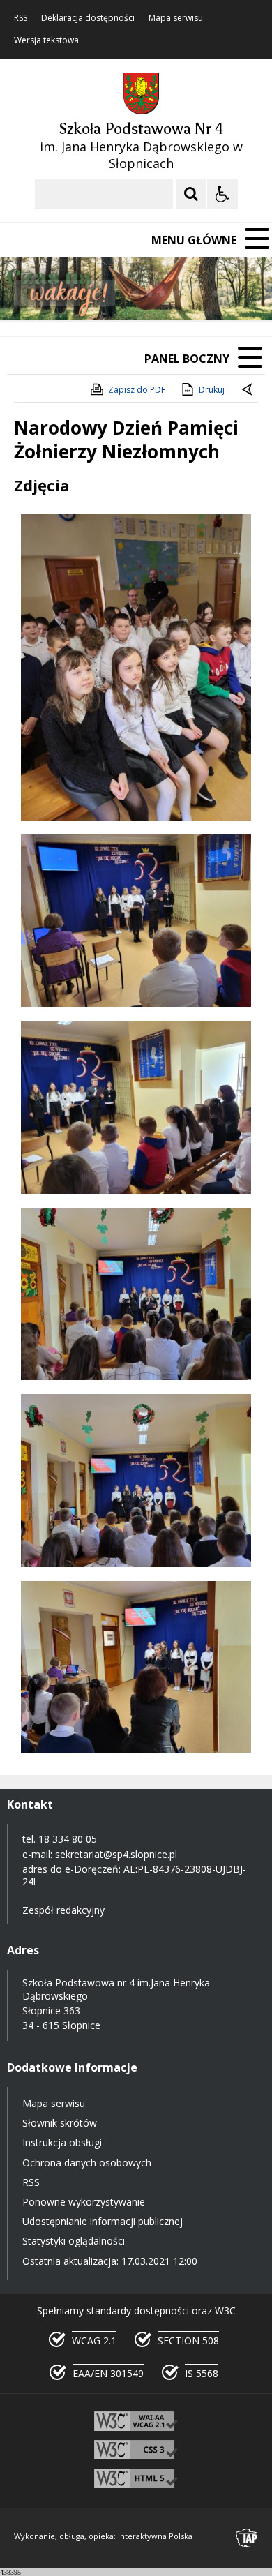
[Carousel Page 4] (175, 293)
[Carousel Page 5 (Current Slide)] (189, 293)
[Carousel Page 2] (149, 293)
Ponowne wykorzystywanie (84, 2202)
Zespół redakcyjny (63, 1910)
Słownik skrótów (60, 2123)
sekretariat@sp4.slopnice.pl (116, 1854)
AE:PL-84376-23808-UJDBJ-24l (134, 1875)
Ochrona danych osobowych (87, 2163)
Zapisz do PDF (137, 390)
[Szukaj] (191, 194)
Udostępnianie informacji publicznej (103, 2221)
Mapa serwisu (176, 18)
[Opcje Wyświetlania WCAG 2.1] (222, 194)
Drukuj (212, 390)
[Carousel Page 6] (202, 293)
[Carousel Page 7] (215, 293)
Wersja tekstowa (46, 40)
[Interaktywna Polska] (247, 2538)
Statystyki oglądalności (74, 2241)
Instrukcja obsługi (62, 2142)
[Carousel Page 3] (162, 293)
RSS (21, 18)
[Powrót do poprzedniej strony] (248, 390)
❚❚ (28, 293)
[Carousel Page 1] (136, 293)
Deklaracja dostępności (88, 18)
